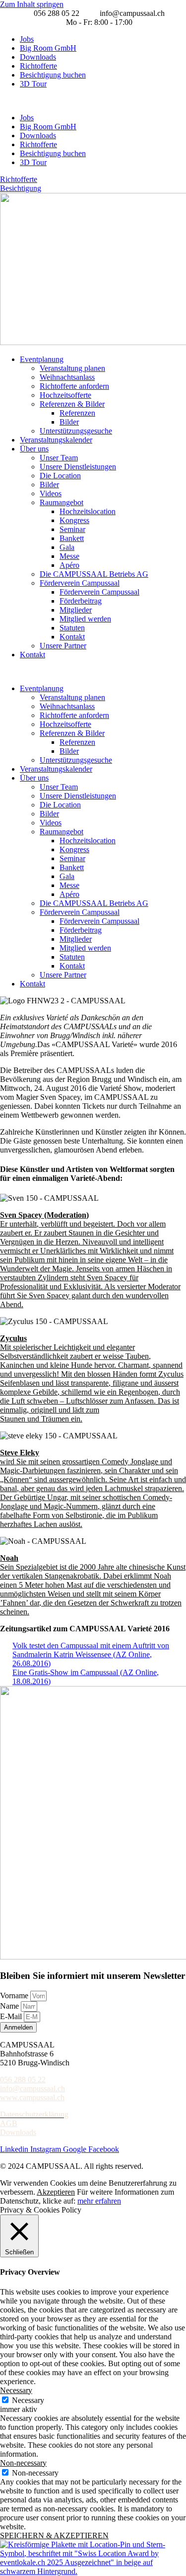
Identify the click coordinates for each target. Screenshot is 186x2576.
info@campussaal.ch (32, 2088)
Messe (69, 556)
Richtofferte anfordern (74, 386)
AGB (9, 2123)
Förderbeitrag (81, 601)
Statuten (72, 628)
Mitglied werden (85, 619)
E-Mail (12, 2016)
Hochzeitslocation (88, 511)
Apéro (69, 565)
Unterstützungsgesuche (76, 431)
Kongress (74, 520)
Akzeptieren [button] (56, 2192)
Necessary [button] (16, 2390)
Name (10, 2006)
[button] (93, 101)
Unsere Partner (63, 646)
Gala (67, 547)
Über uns (34, 449)
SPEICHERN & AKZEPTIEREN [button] (54, 2535)
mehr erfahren (99, 2201)
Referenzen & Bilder (72, 404)
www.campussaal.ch (32, 2097)
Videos (51, 493)
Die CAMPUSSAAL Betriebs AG (94, 574)
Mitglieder (76, 610)
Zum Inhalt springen (32, 4)
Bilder (69, 422)
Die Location (60, 476)
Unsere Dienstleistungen (78, 467)
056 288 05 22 (23, 2080)
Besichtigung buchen (53, 75)
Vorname (15, 1996)
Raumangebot (62, 502)
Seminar (72, 529)
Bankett (72, 538)
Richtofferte (38, 66)
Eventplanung (42, 359)
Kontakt (72, 637)
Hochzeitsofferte (65, 395)
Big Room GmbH (48, 48)
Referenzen (77, 413)
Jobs (27, 39)
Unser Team (59, 458)
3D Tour (33, 84)
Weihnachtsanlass (67, 377)
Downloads (38, 57)
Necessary (28, 2400)
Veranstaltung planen (72, 368)
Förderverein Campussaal (80, 583)
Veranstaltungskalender (56, 440)
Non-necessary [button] (23, 2463)
